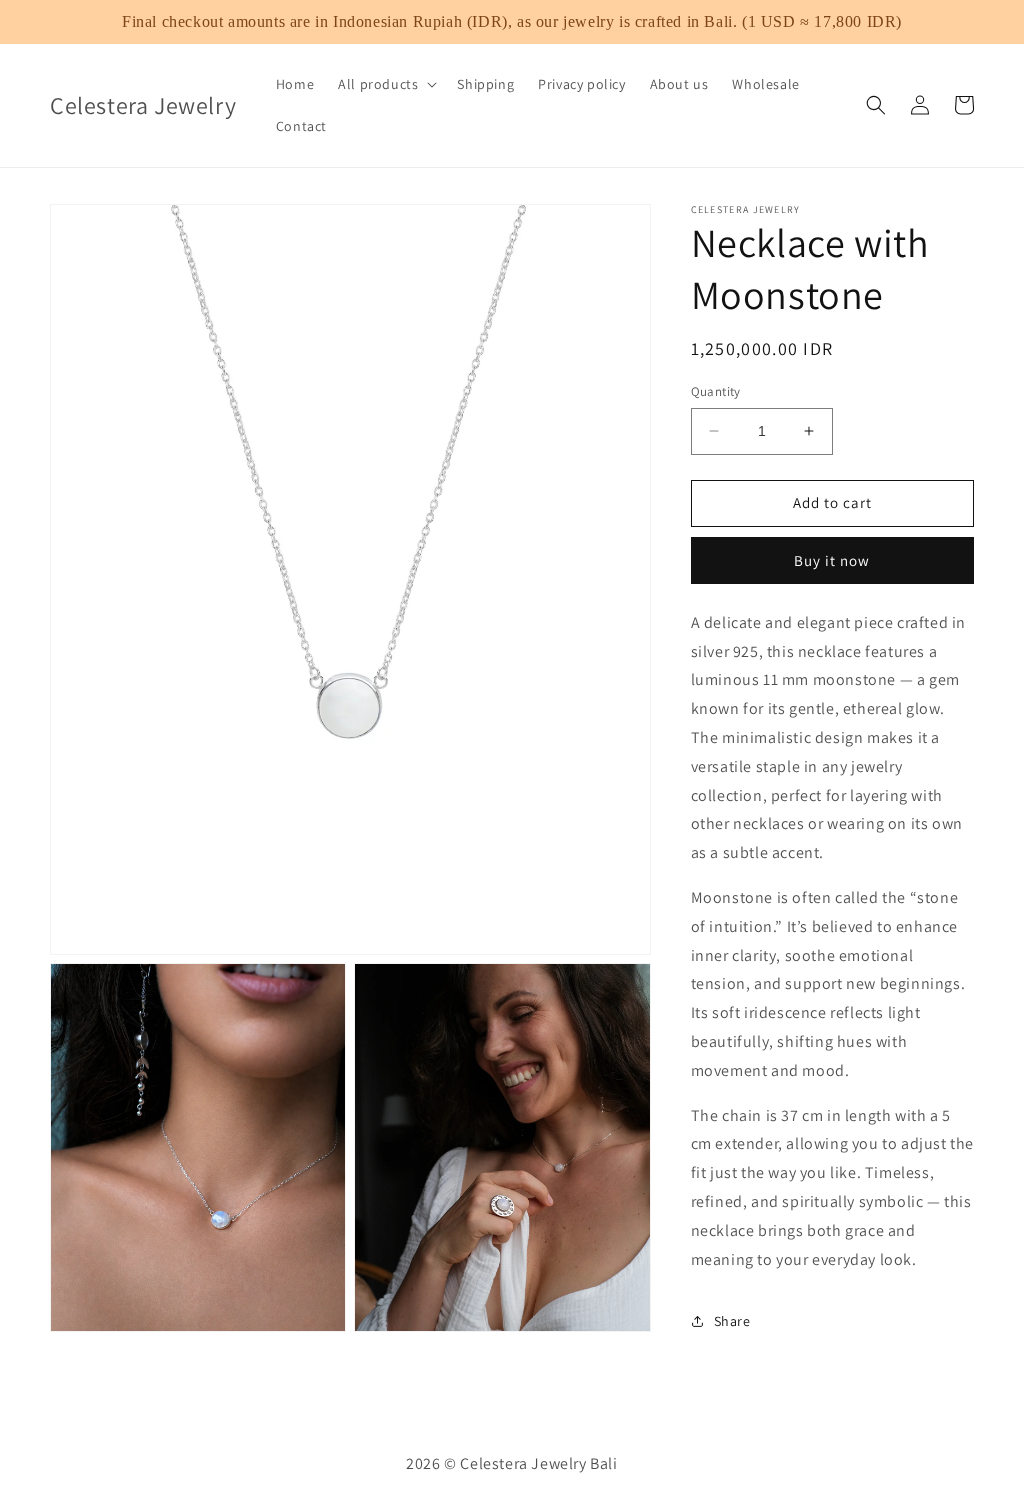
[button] (385, 84)
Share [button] (732, 1321)
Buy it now (832, 560)
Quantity (716, 391)
